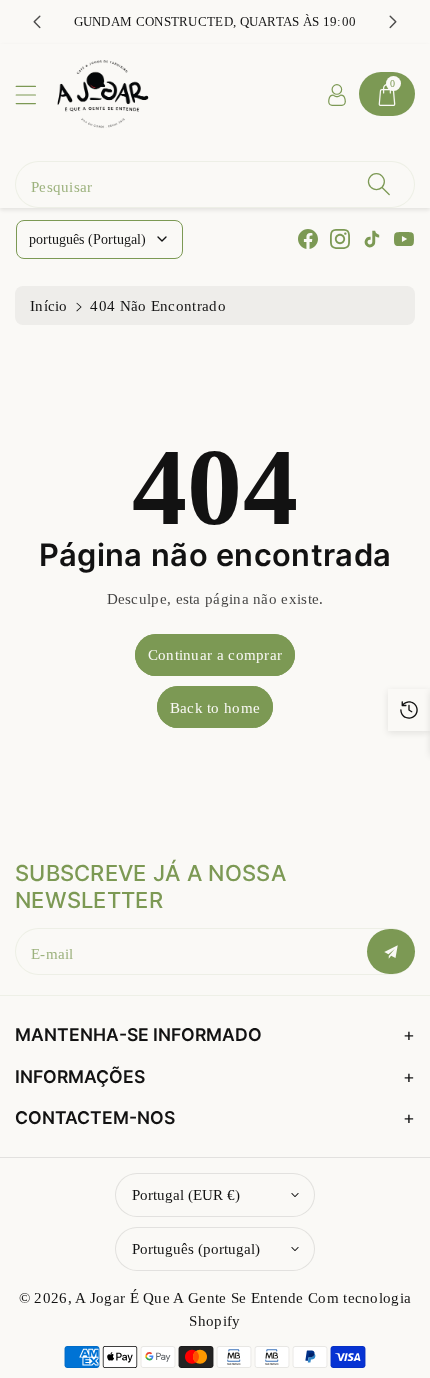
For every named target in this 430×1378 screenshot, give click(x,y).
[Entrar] (337, 94)
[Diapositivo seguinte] (393, 22)
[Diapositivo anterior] (37, 22)
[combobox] (215, 184)
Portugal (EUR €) (186, 1194)
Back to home (215, 707)
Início (49, 305)
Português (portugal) (196, 1248)
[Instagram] (340, 239)
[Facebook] (308, 239)
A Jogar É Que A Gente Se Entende (191, 1297)
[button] (35, 94)
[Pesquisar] (379, 184)
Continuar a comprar (215, 654)
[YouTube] (404, 239)
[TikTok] (372, 239)
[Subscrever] (391, 951)
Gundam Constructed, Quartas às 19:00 (215, 21)
